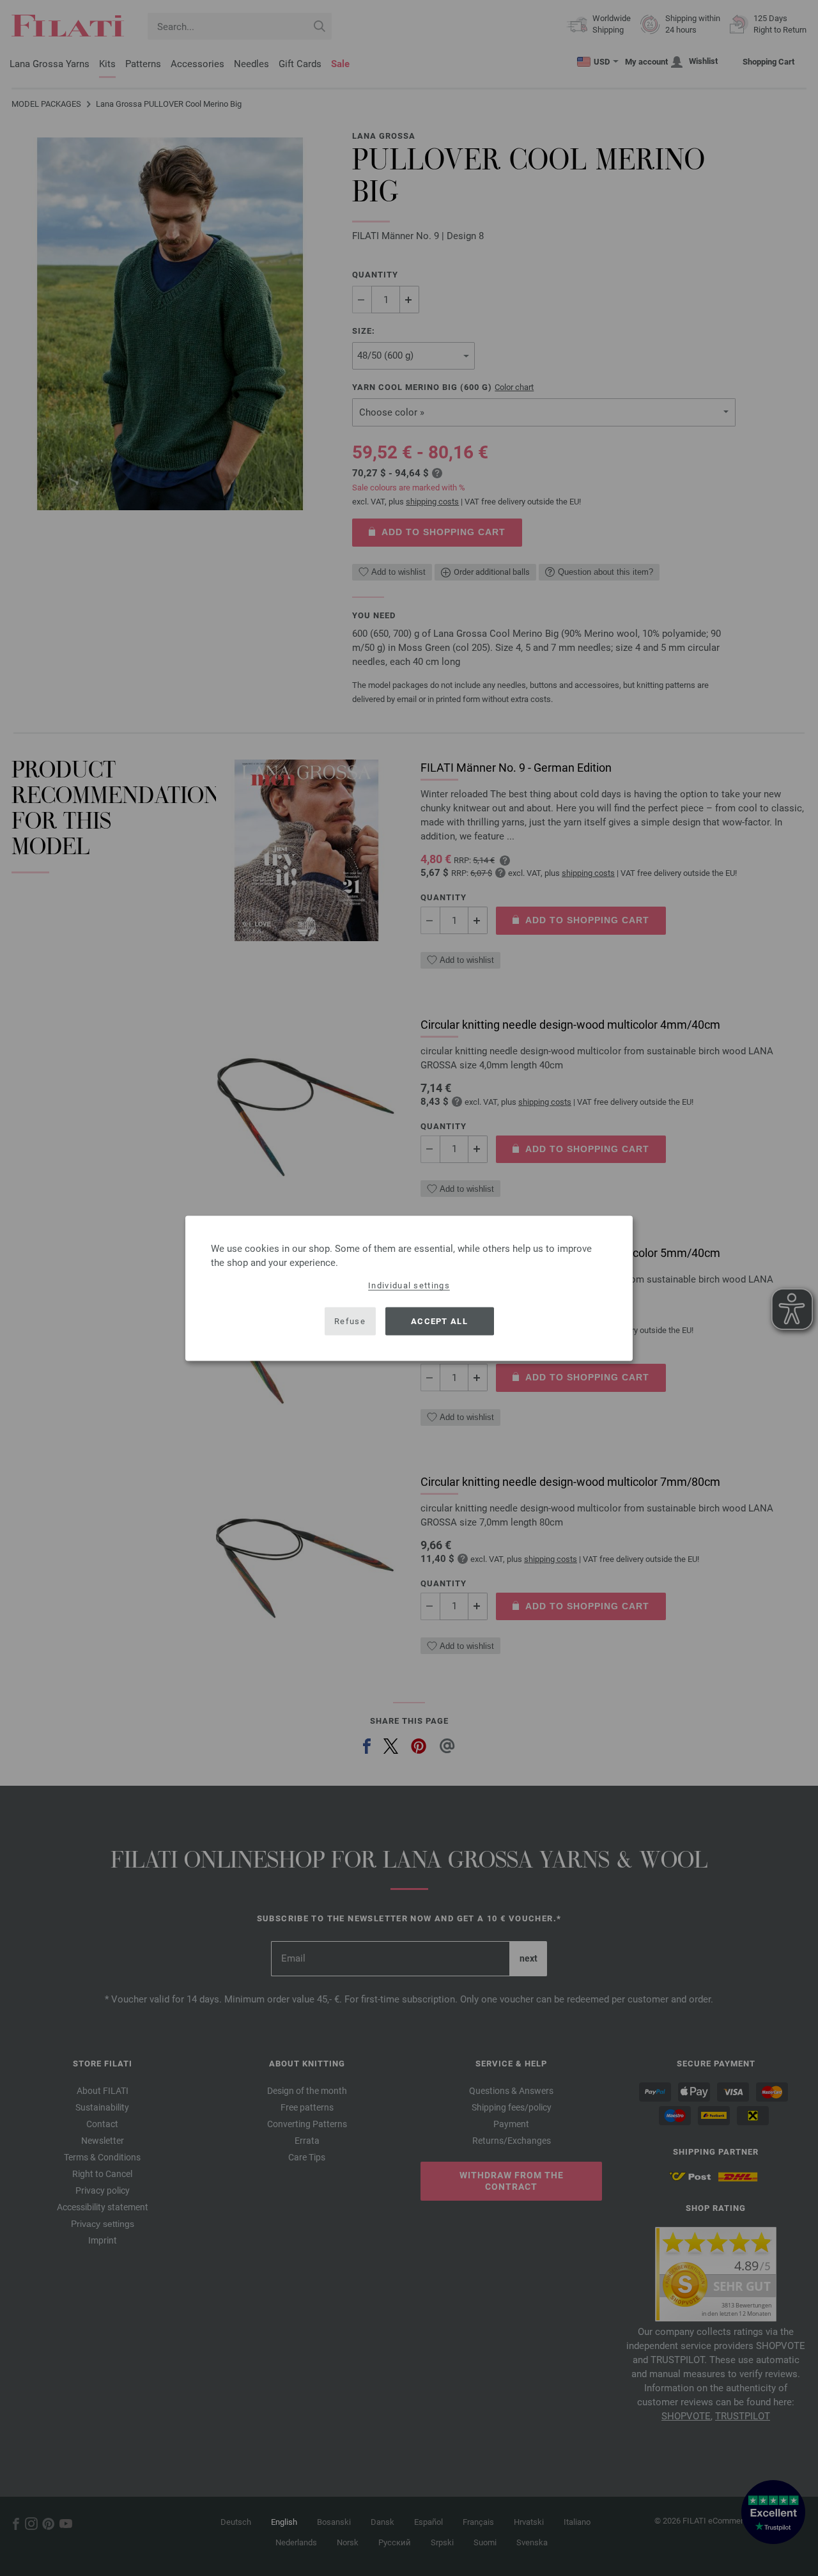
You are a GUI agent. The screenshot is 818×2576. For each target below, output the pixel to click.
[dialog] (409, 1288)
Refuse (350, 1321)
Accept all (439, 1321)
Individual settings (409, 1285)
